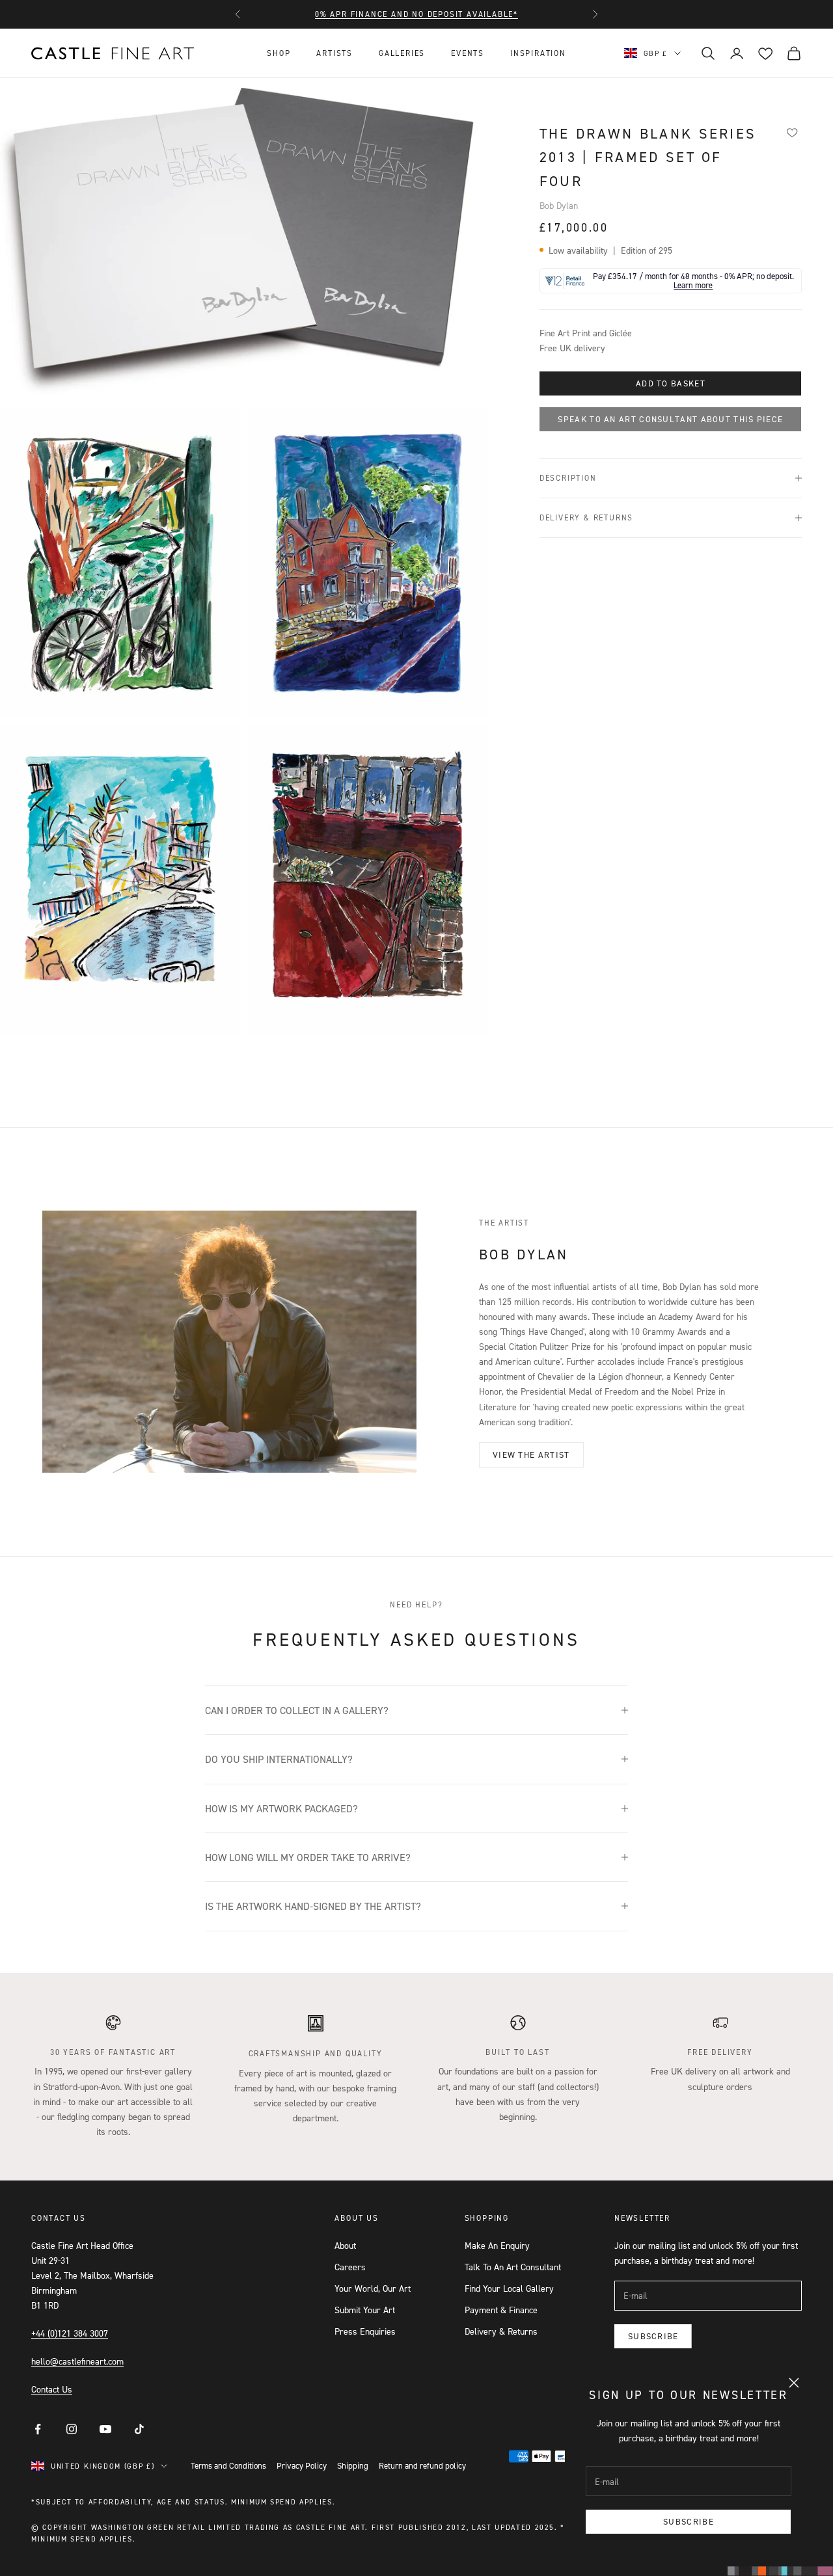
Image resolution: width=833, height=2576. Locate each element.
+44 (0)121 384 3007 (70, 2333)
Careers (350, 2267)
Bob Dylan (559, 205)
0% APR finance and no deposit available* (416, 14)
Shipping (353, 2465)
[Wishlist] (792, 132)
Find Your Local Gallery (509, 2288)
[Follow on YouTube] (105, 2429)
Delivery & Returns (501, 2331)
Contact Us (52, 2389)
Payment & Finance (501, 2310)
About (345, 2245)
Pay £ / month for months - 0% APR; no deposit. (693, 281)
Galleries (402, 53)
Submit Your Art (365, 2310)
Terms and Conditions (228, 2465)
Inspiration (538, 53)
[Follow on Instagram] (72, 2429)
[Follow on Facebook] (38, 2429)
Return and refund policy (422, 2465)
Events (468, 53)
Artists (335, 53)
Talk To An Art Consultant (513, 2267)
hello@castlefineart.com (77, 2361)
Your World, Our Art (373, 2288)
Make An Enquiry (497, 2245)
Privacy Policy (302, 2465)
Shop (279, 53)
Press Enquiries (365, 2331)
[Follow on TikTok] (139, 2429)
